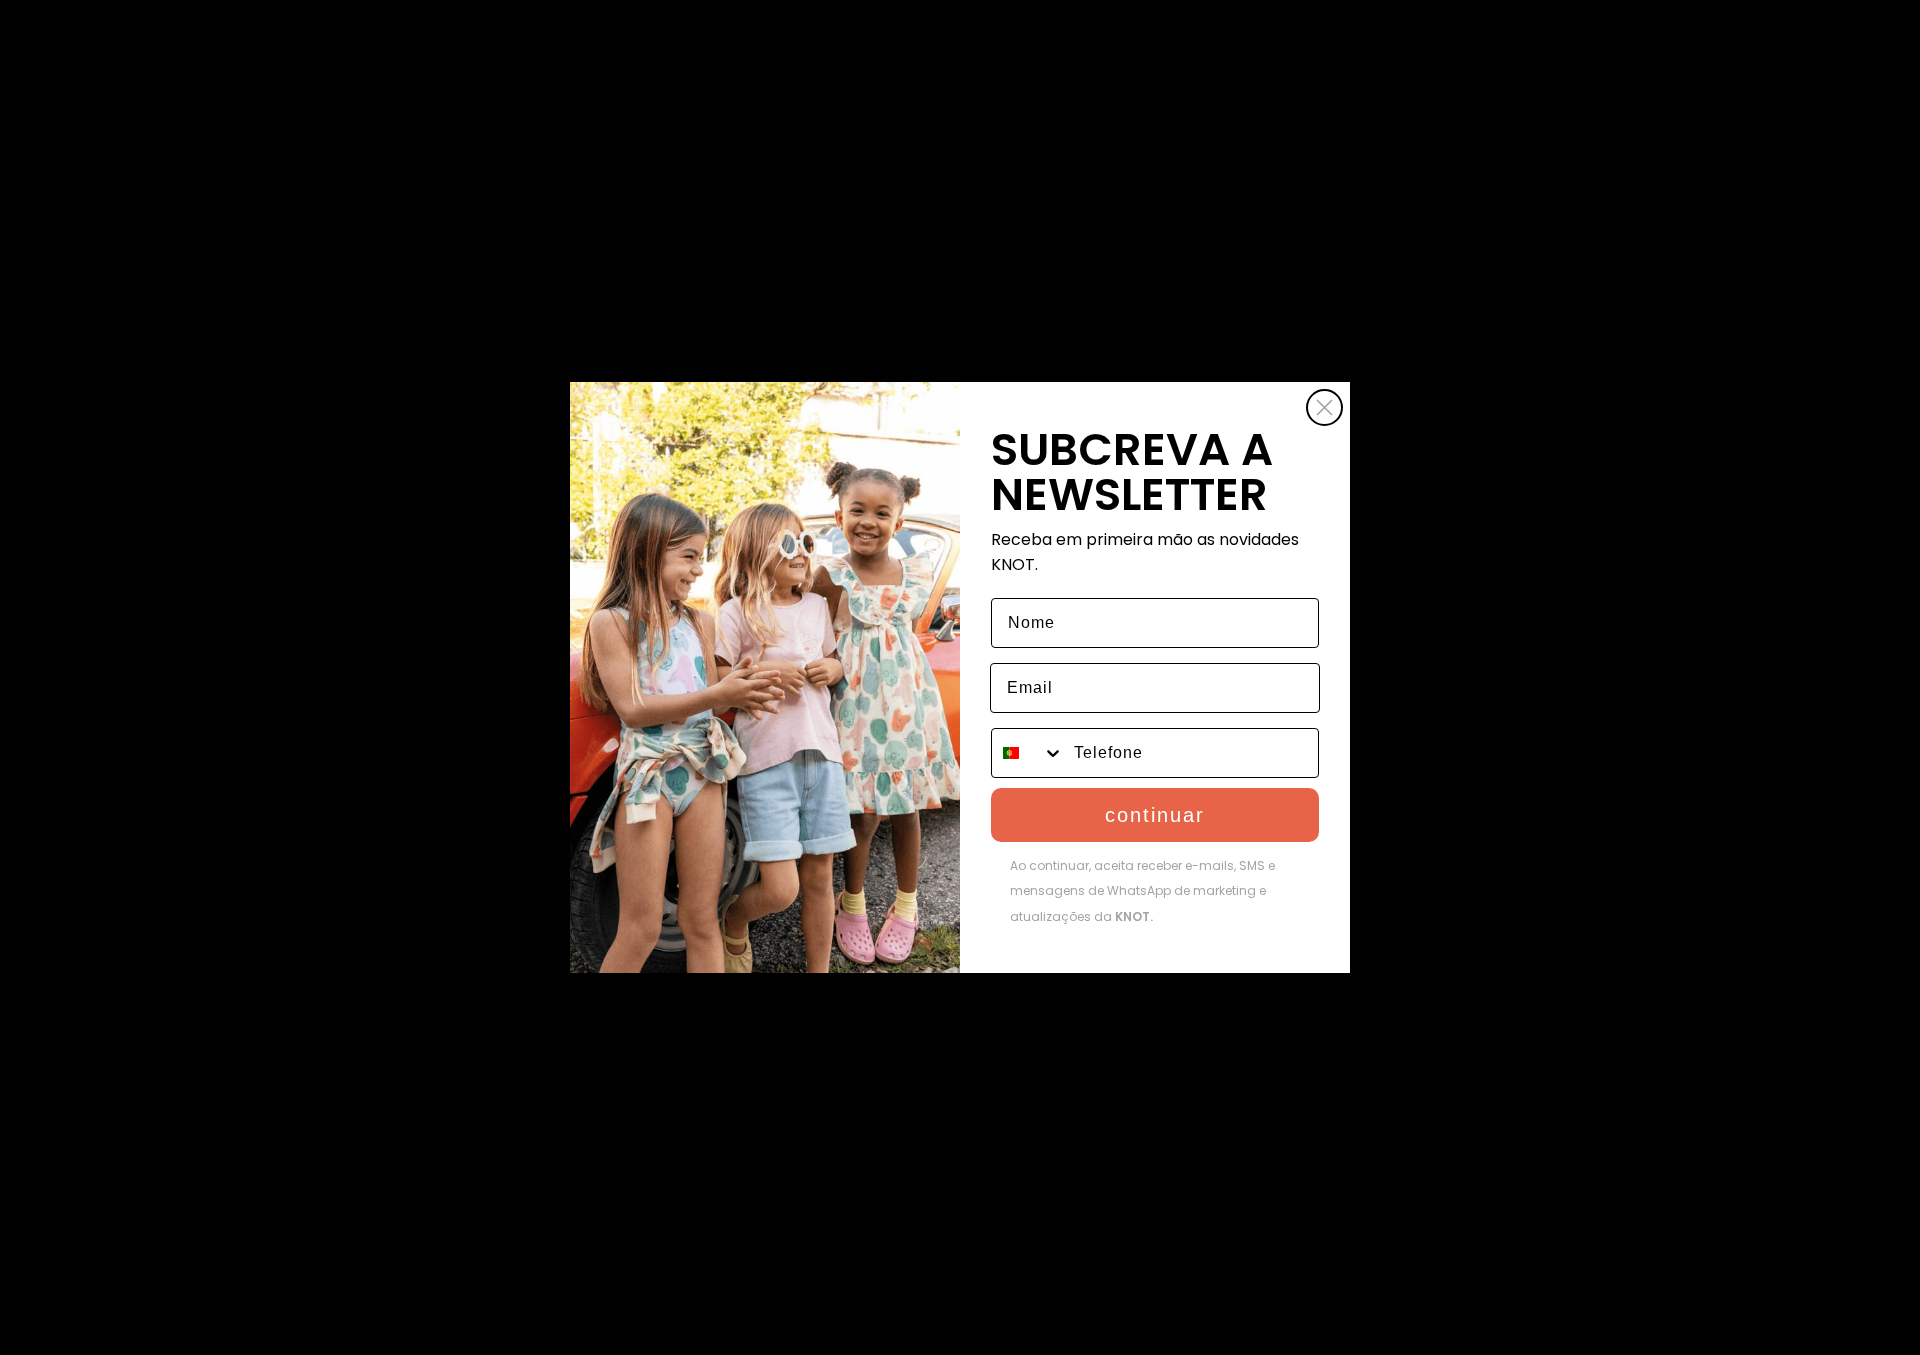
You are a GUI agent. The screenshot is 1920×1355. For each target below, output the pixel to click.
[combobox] (1028, 753)
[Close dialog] (1324, 407)
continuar (1155, 815)
